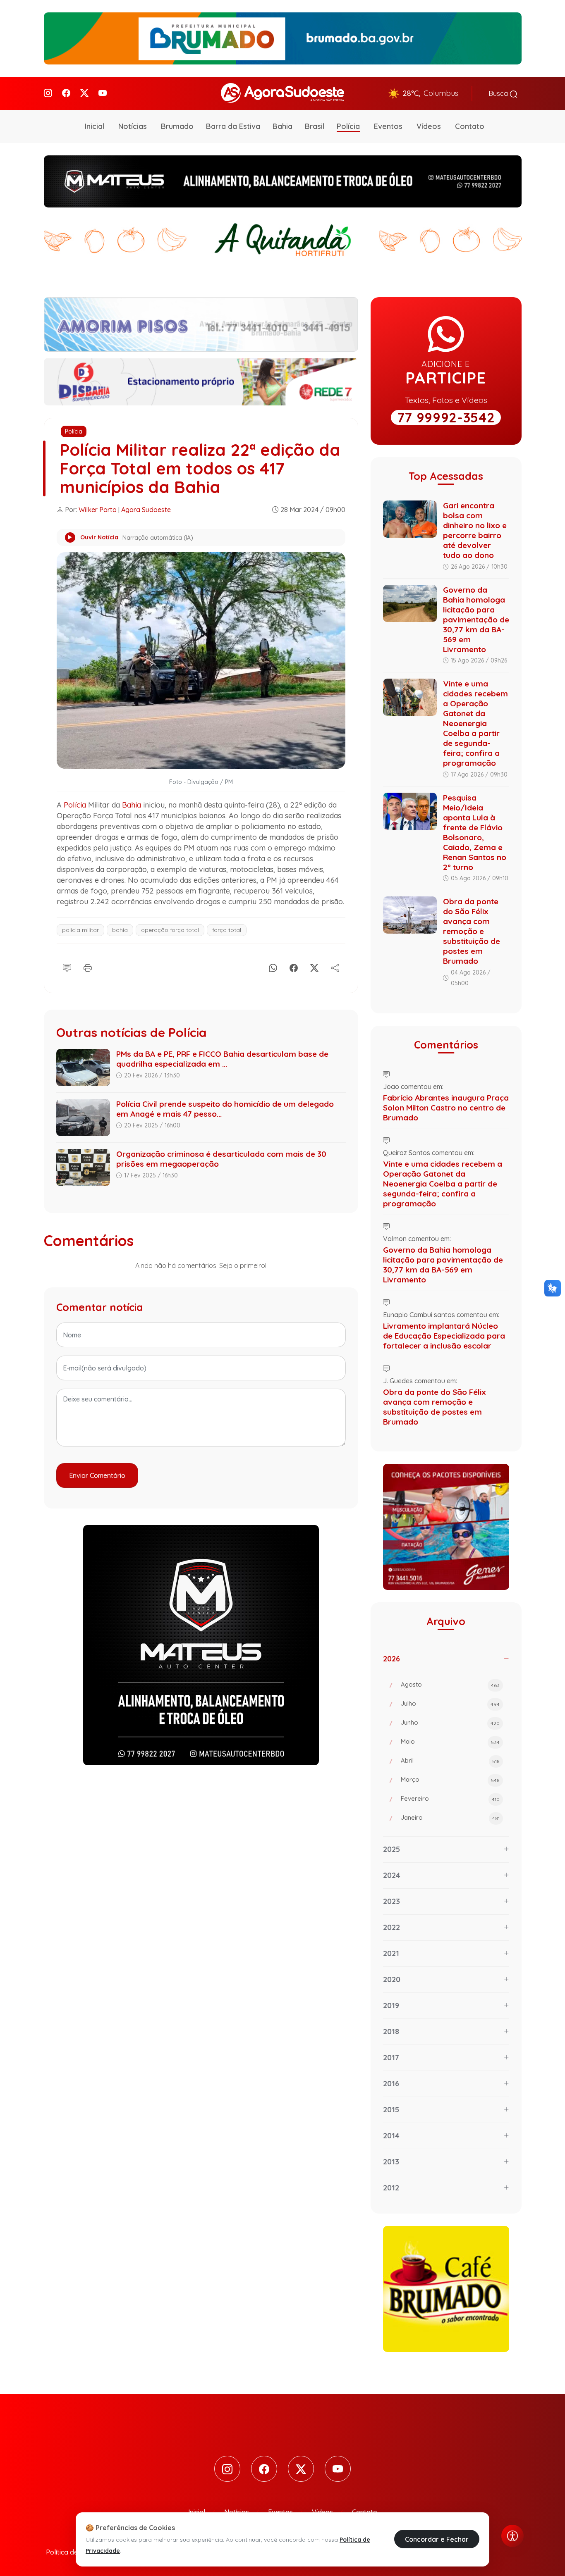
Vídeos (429, 126)
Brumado (177, 126)
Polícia (348, 126)
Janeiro (450, 1817)
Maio (450, 1741)
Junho (450, 1722)
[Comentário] (67, 966)
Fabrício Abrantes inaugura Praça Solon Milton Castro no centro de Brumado (446, 1108)
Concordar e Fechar (437, 2539)
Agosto (450, 1684)
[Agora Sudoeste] (282, 93)
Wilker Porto (98, 510)
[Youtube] (103, 93)
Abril (450, 1760)
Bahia (282, 126)
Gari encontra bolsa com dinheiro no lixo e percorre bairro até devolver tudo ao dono (475, 530)
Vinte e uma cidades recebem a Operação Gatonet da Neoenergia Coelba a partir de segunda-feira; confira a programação (475, 723)
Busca (499, 93)
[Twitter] (84, 93)
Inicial (95, 126)
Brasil (315, 126)
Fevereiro (450, 1798)
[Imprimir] (88, 966)
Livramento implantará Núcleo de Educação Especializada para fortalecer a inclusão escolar (444, 1336)
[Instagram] (48, 93)
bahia (120, 930)
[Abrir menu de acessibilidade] (512, 2536)
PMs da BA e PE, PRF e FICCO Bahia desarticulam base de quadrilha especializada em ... (222, 1059)
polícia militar (80, 930)
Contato (470, 126)
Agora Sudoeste (146, 510)
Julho (450, 1703)
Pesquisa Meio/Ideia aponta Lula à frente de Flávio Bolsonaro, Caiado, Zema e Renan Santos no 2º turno (475, 832)
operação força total (170, 930)
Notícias (133, 126)
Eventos (388, 126)
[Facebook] (66, 93)
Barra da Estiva (233, 126)
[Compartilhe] (335, 966)
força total (227, 930)
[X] (314, 966)
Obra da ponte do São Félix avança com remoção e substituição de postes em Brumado (472, 931)
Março (450, 1779)
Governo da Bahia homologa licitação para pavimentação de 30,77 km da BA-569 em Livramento (476, 620)
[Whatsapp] (273, 966)
